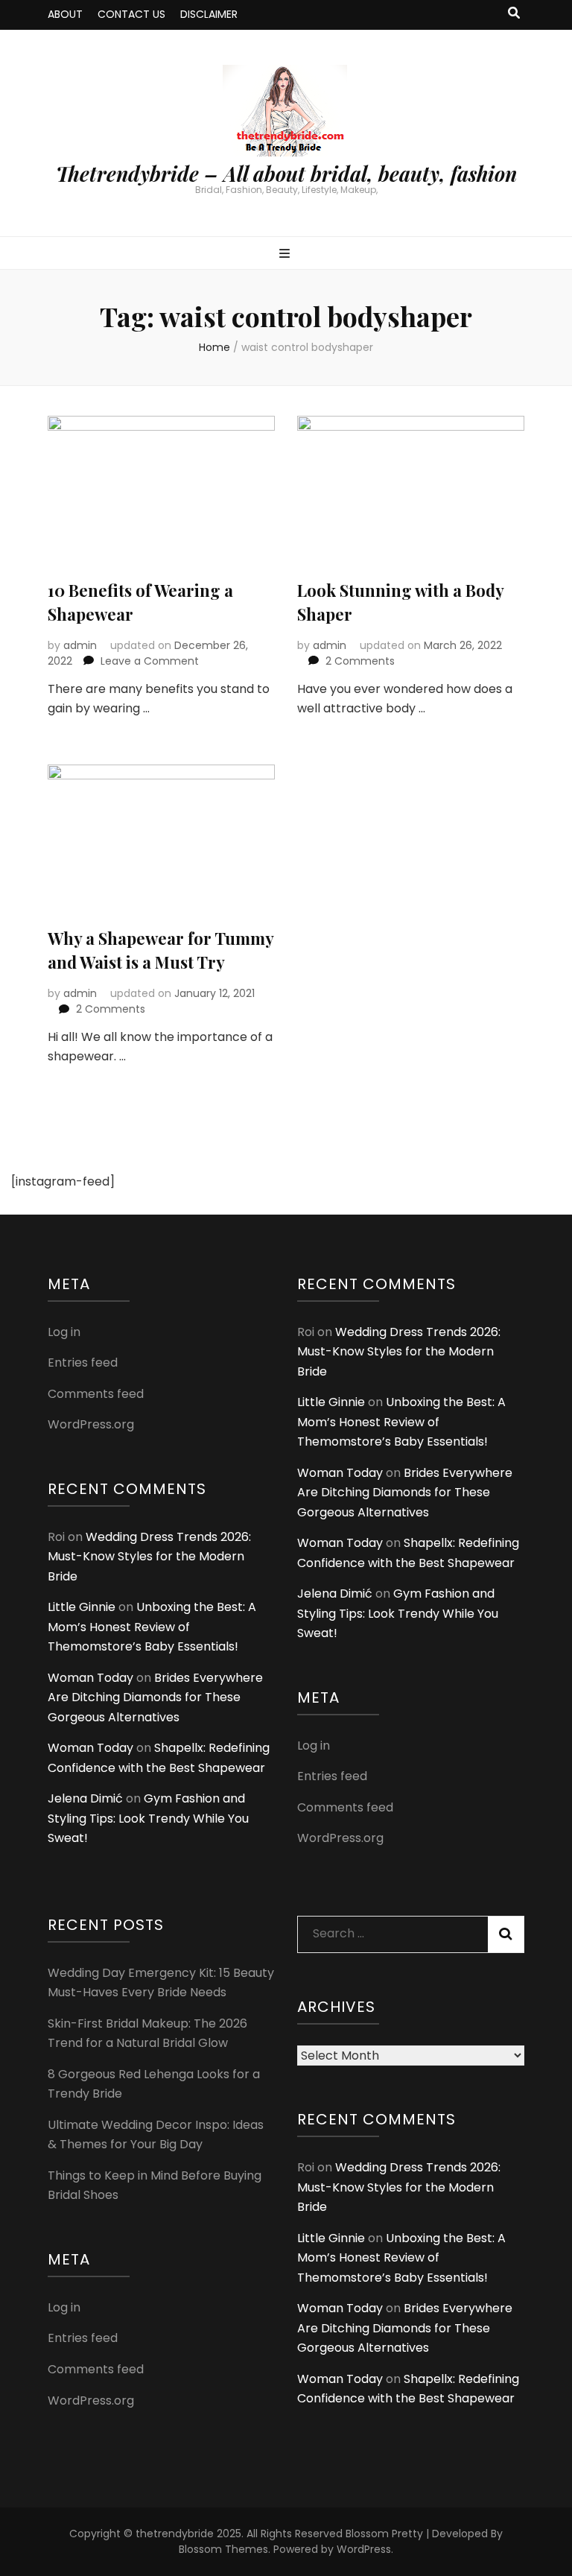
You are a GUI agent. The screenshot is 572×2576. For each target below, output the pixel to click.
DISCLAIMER (209, 14)
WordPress (364, 2549)
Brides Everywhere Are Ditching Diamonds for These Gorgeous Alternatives (155, 1697)
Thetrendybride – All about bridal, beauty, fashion (286, 174)
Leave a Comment (150, 661)
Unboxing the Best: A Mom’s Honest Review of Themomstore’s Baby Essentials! (152, 1627)
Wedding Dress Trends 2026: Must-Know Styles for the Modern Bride (149, 1557)
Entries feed (83, 1363)
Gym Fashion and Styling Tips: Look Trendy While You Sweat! (148, 1818)
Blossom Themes (223, 2549)
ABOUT (65, 14)
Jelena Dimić (85, 1798)
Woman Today (90, 1678)
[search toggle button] (514, 14)
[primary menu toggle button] (286, 254)
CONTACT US (131, 14)
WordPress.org (91, 1424)
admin (80, 645)
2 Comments (360, 661)
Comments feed (96, 1394)
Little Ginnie (82, 1607)
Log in (64, 1332)
